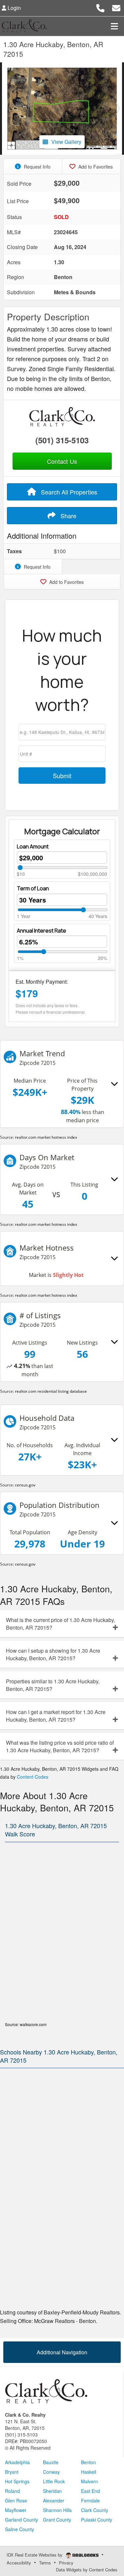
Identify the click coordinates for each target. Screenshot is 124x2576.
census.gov (25, 1485)
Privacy (66, 2563)
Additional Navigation (62, 2352)
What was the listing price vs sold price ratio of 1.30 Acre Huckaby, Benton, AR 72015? (60, 1746)
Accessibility (19, 2563)
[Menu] (114, 26)
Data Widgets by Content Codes (87, 2570)
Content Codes (33, 1777)
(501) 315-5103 (62, 440)
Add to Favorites (95, 167)
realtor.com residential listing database (51, 1391)
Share (68, 516)
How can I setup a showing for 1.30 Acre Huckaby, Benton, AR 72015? (53, 1654)
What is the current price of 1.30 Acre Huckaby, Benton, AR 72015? (61, 1624)
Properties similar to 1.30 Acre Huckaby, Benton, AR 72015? (53, 1685)
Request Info (37, 167)
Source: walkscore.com (26, 2024)
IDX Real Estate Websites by (35, 2555)
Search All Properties (68, 492)
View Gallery (66, 142)
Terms (45, 2563)
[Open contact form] (116, 7)
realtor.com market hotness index (46, 1137)
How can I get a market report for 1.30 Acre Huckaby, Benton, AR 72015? (56, 1716)
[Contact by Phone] (100, 7)
